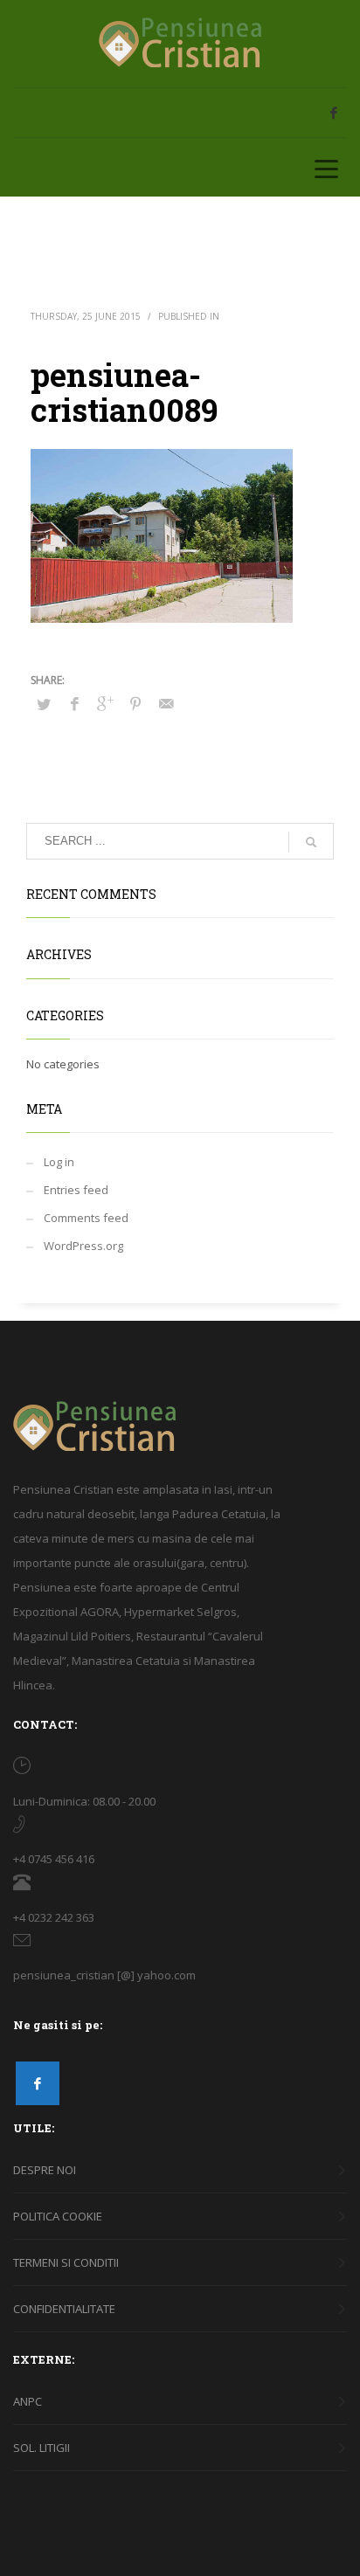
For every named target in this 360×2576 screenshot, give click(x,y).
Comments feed (86, 1218)
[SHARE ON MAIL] (166, 703)
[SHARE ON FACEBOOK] (74, 703)
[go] (311, 842)
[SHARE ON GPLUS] (105, 703)
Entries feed (76, 1190)
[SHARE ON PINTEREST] (135, 703)
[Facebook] (334, 113)
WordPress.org (83, 1246)
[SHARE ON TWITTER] (44, 704)
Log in (59, 1162)
